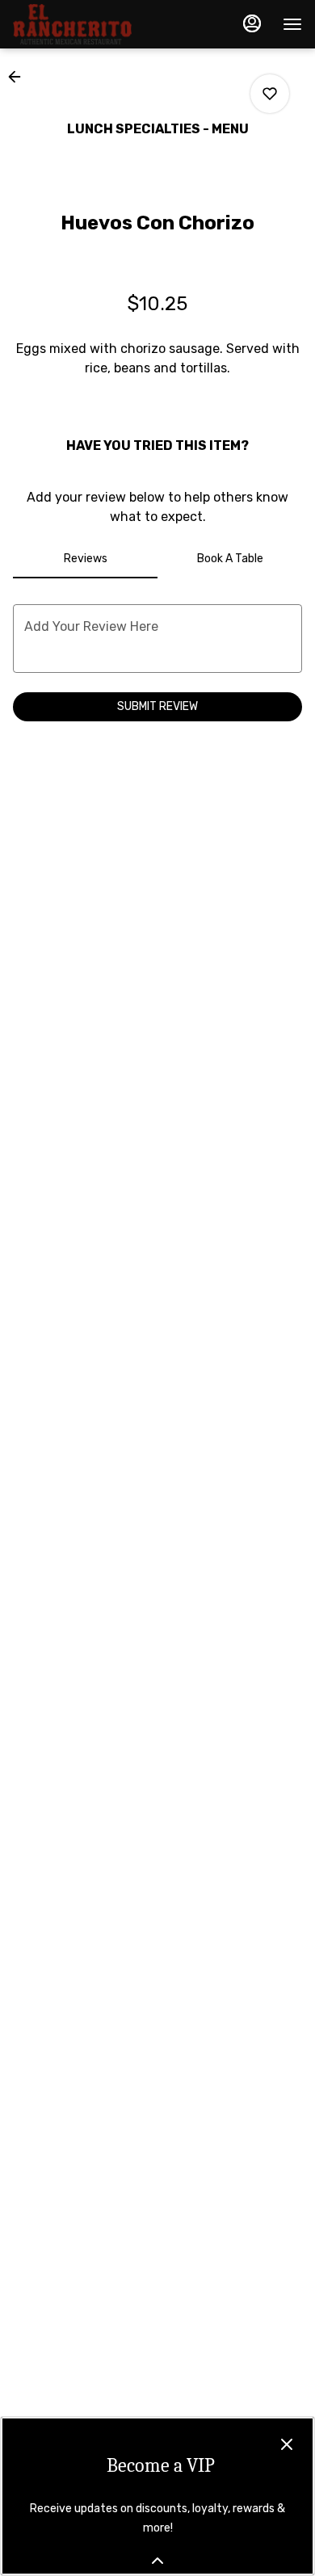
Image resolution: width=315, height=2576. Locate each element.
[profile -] (252, 23)
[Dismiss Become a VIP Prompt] (287, 2444)
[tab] (85, 559)
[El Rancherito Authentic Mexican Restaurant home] (86, 24)
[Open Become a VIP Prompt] (157, 2561)
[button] (19, 77)
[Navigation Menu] (292, 24)
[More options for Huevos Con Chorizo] (270, 94)
